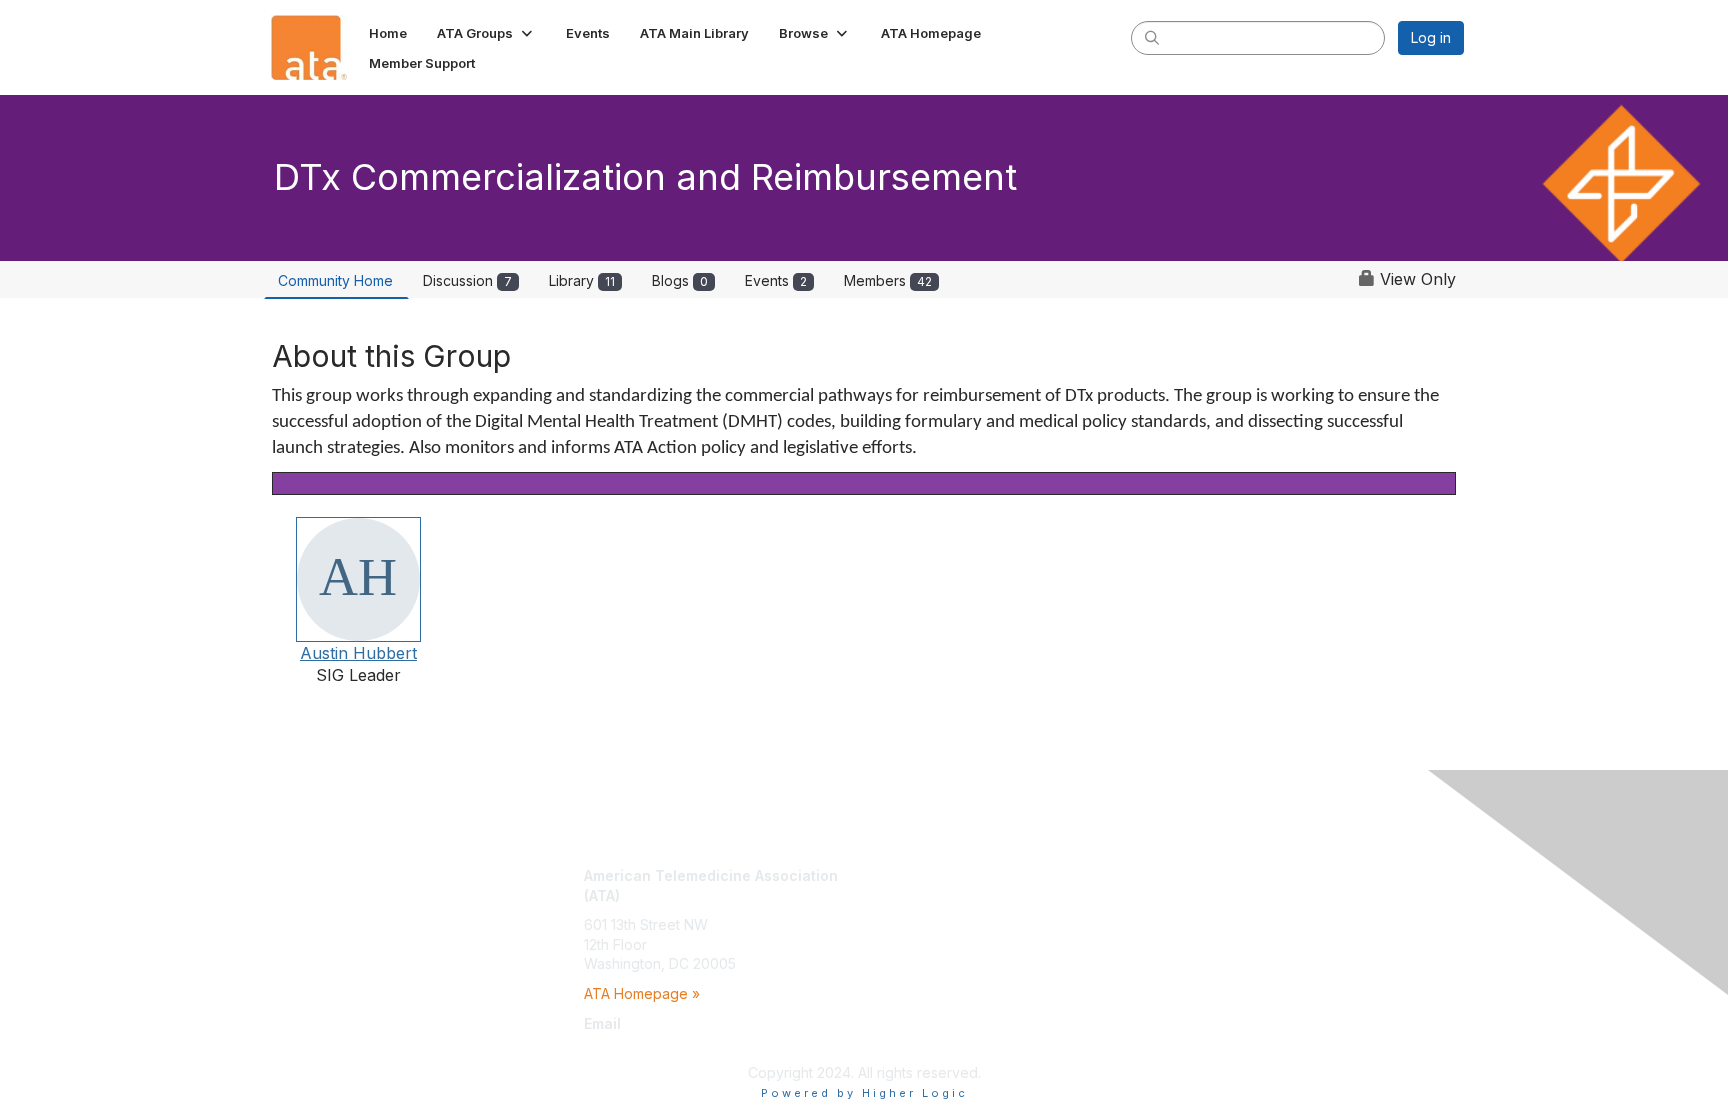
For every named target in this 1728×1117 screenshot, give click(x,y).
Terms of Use (1205, 895)
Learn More (910, 914)
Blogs (680, 280)
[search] (1152, 37)
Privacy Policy (1207, 914)
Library (582, 280)
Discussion (467, 280)
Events (776, 280)
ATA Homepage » (642, 993)
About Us (1191, 875)
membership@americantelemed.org (701, 1042)
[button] (486, 33)
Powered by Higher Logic (864, 1093)
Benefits (899, 895)
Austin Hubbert (358, 653)
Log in (1431, 37)
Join (886, 875)
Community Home (335, 280)
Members (888, 280)
